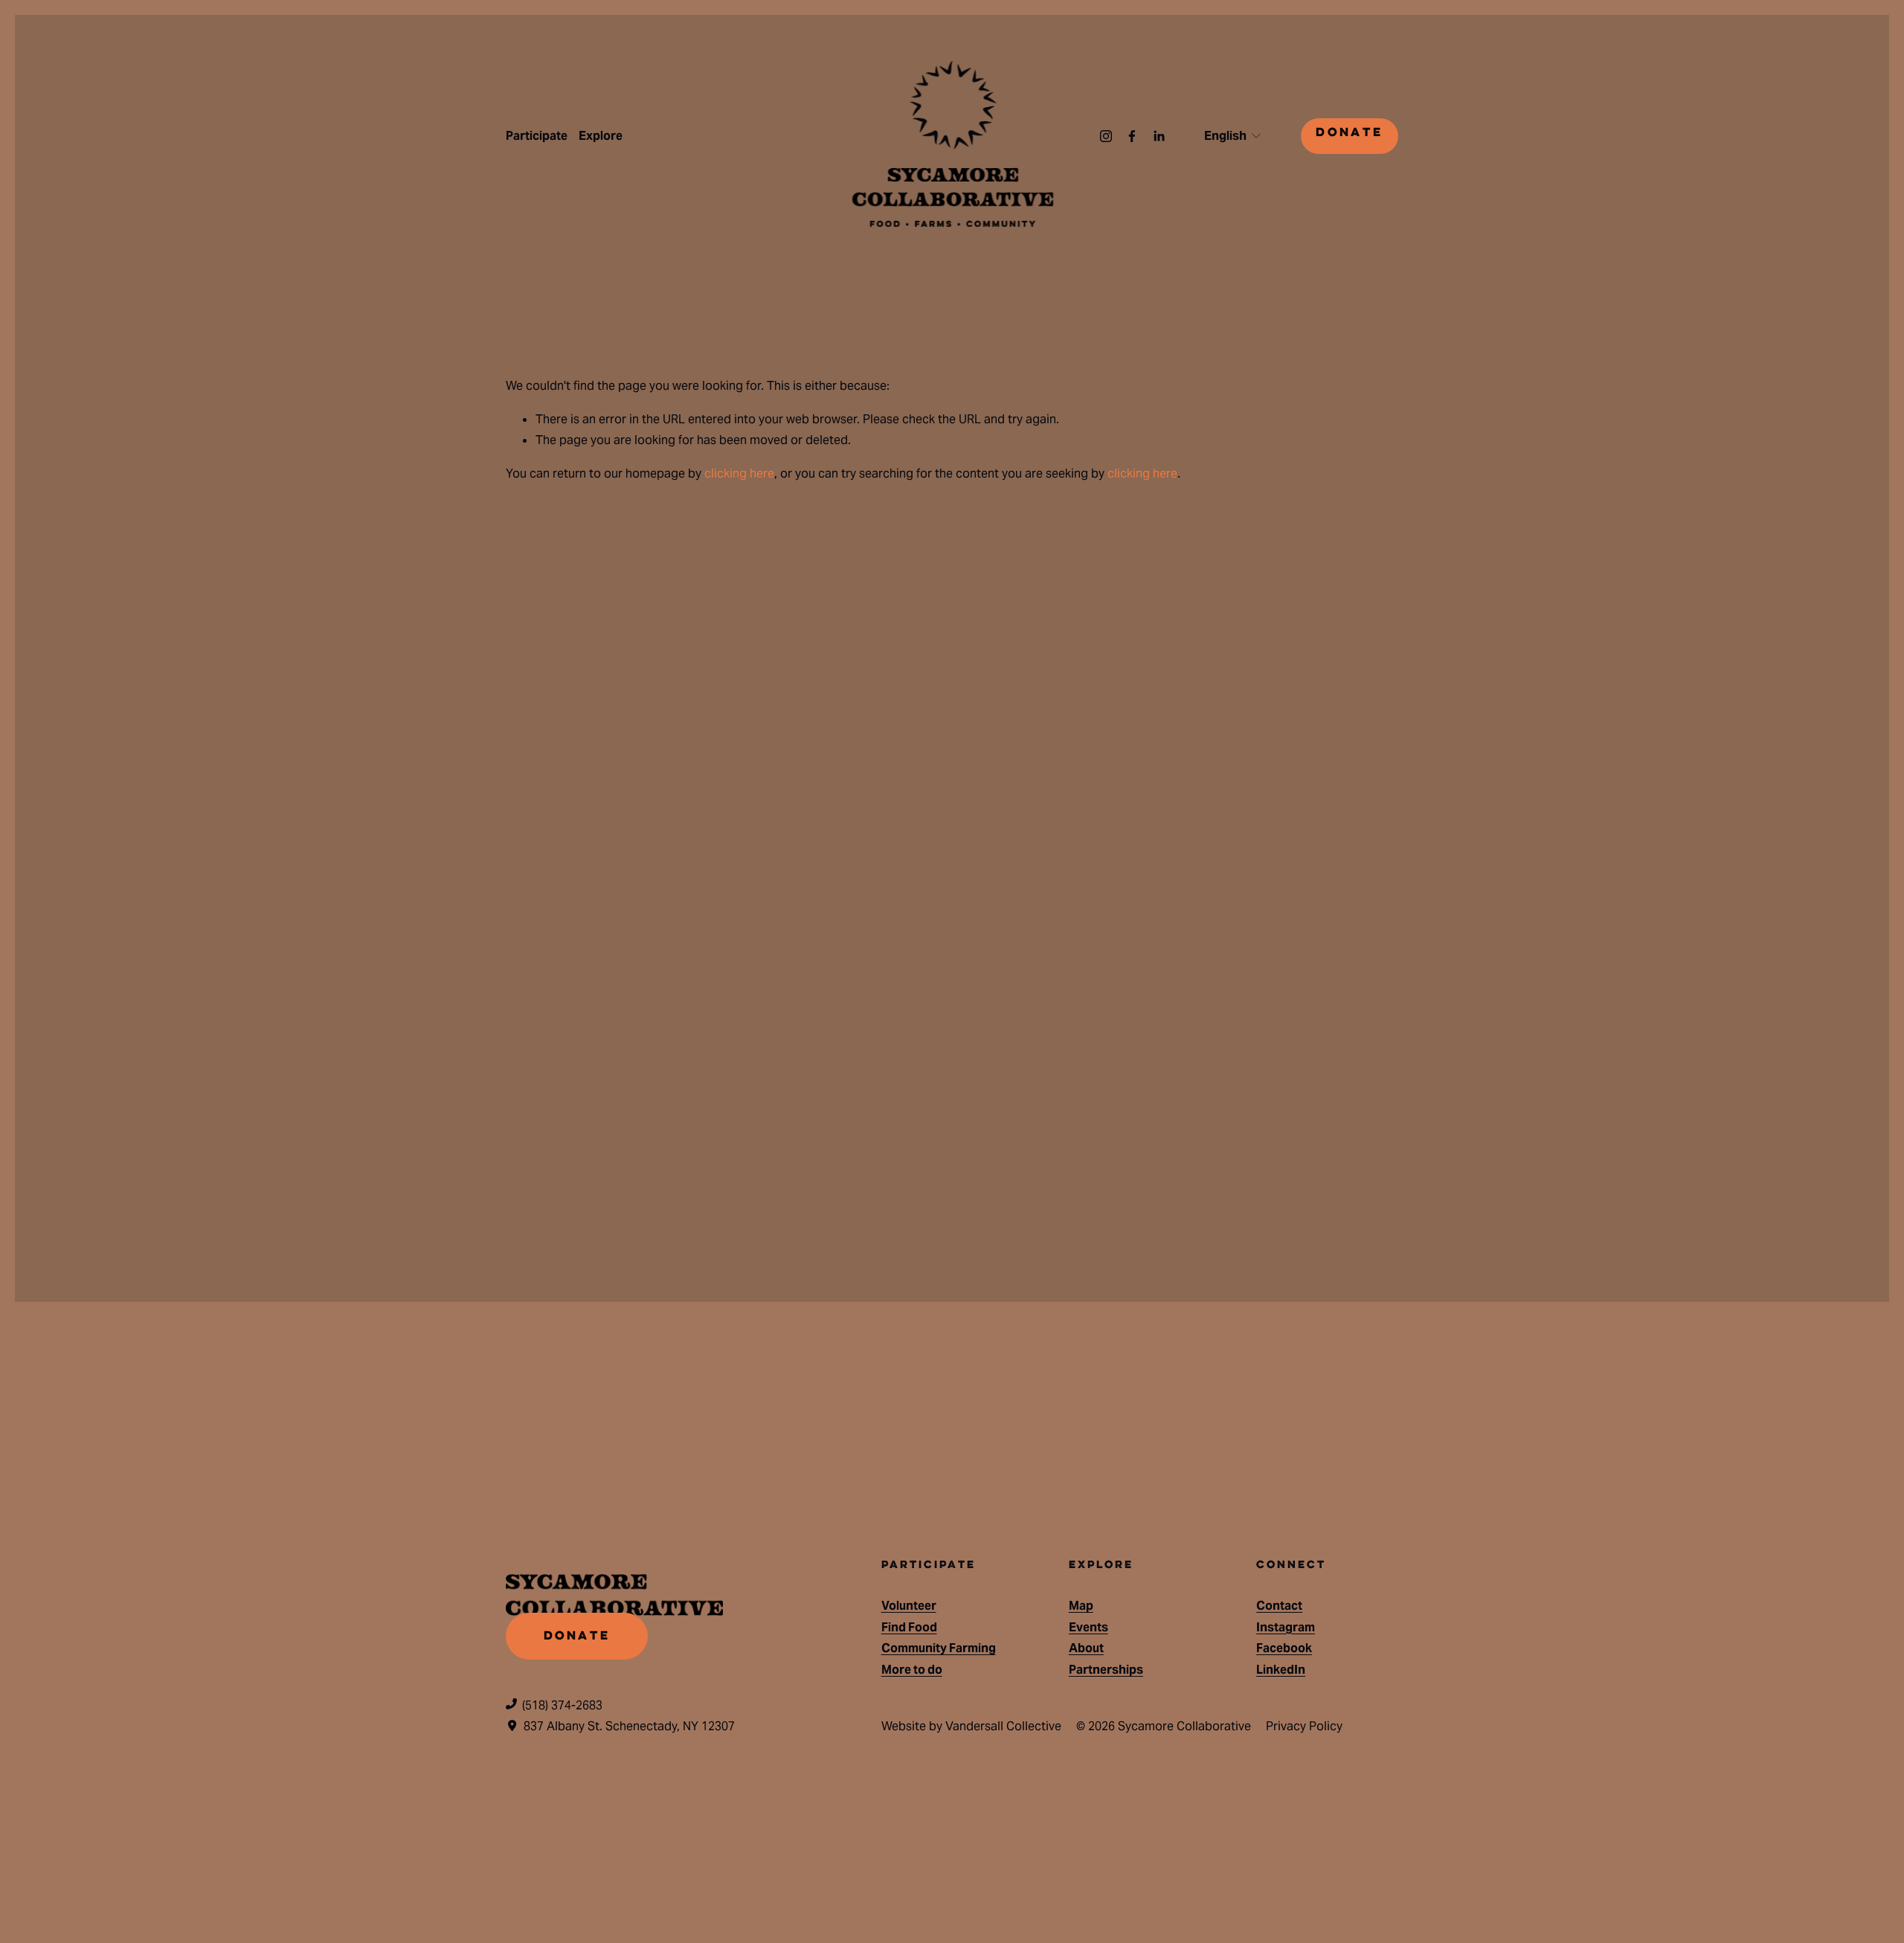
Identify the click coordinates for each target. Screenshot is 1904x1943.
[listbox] (1234, 136)
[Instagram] (1106, 136)
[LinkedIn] (1159, 136)
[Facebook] (1132, 136)
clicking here (739, 473)
